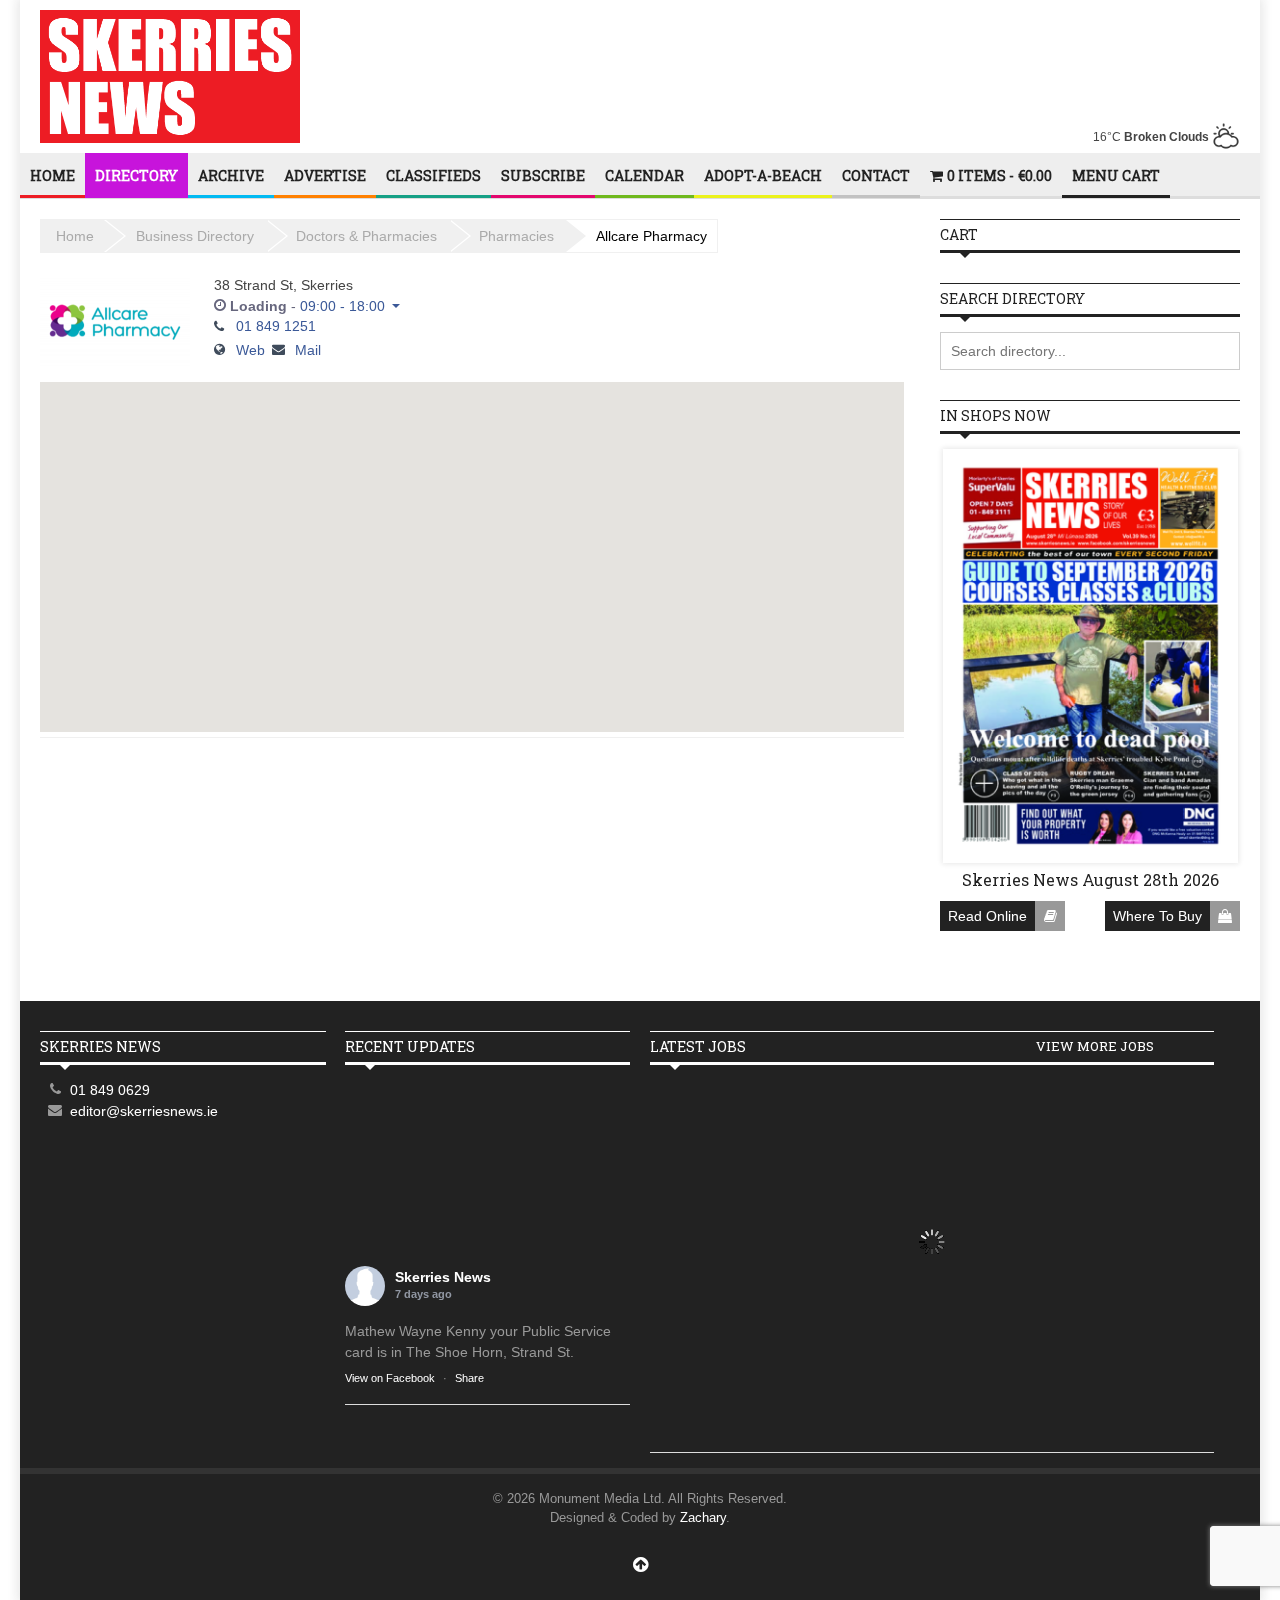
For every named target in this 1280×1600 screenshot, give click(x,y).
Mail (308, 350)
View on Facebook (390, 1378)
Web (250, 350)
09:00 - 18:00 (342, 306)
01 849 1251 (276, 326)
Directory (136, 175)
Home (52, 175)
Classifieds (433, 175)
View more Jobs (1095, 1046)
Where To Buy (1157, 916)
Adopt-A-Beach (763, 175)
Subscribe (543, 175)
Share (469, 1378)
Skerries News (443, 1277)
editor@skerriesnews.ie (144, 1111)
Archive (231, 175)
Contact (876, 175)
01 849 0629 (110, 1090)
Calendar (644, 175)
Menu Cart (1116, 175)
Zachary (703, 1517)
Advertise (325, 175)
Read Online (987, 916)
